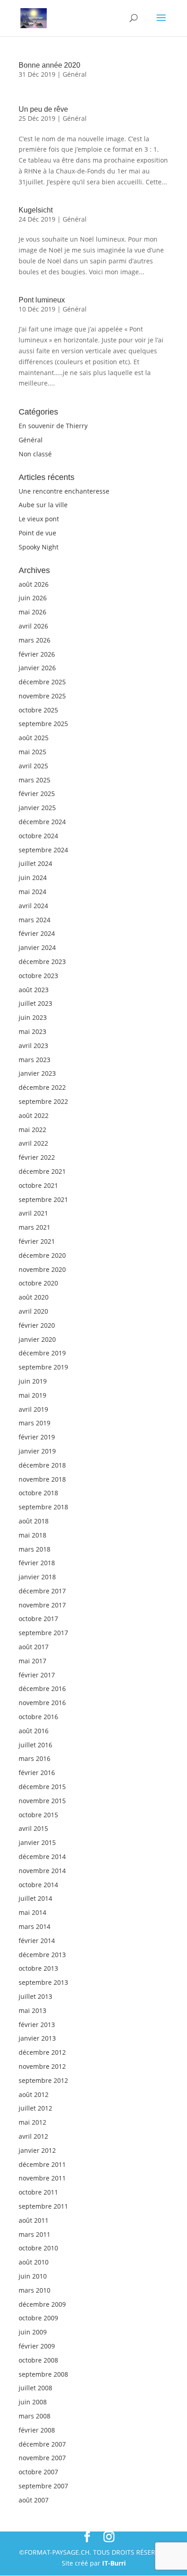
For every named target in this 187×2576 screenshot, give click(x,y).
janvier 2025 (37, 808)
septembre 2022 (43, 1101)
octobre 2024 (38, 836)
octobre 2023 (38, 976)
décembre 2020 (42, 1255)
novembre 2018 (42, 1479)
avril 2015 (33, 1828)
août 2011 (34, 2220)
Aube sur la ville (43, 505)
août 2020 (34, 1297)
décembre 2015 (42, 1787)
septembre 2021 (43, 1199)
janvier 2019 (37, 1451)
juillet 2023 (35, 1003)
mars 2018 (34, 1549)
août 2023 (34, 990)
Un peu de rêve (43, 109)
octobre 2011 (38, 2192)
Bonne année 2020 (49, 65)
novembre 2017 (42, 1605)
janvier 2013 (37, 2038)
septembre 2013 (43, 1982)
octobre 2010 (38, 2248)
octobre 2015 (38, 1815)
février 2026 (37, 654)
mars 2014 (34, 1926)
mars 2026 (34, 640)
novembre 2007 (42, 2458)
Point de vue (37, 533)
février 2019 (37, 1437)
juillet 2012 (35, 2108)
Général (75, 74)
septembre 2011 (43, 2206)
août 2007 (34, 2500)
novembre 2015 (42, 1801)
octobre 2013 (38, 1968)
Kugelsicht (36, 210)
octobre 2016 (38, 1717)
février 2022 (37, 1157)
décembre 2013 (42, 1955)
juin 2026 (33, 598)
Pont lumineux (42, 300)
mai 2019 (32, 1395)
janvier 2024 (37, 947)
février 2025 (37, 794)
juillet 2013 (35, 1996)
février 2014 (37, 1941)
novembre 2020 (42, 1269)
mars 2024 (34, 920)
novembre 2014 (42, 1871)
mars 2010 (34, 2290)
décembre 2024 (42, 822)
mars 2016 (34, 1758)
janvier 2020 (37, 1339)
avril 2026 (33, 626)
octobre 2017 (38, 1619)
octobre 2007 (38, 2472)
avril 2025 (33, 766)
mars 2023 (34, 1060)
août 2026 (34, 584)
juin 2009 (33, 2332)
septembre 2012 (43, 2080)
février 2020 (37, 1325)
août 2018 (34, 1521)
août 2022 (34, 1115)
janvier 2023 (37, 1073)
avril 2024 (33, 906)
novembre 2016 (42, 1703)
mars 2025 (34, 780)
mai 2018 (32, 1535)
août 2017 (34, 1647)
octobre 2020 (38, 1283)
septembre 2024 (43, 850)
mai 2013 (32, 2010)
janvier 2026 (37, 668)
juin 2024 (33, 878)
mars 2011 (34, 2234)
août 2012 (34, 2094)
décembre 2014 (42, 1857)
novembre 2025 (42, 696)
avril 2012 (33, 2136)
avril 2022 (33, 1143)
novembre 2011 (42, 2178)
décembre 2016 (42, 1688)
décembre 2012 (42, 2052)
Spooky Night (39, 547)
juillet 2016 (35, 1745)
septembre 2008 (43, 2374)
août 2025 (34, 738)
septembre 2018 (43, 1507)
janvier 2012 (37, 2150)
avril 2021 (33, 1213)
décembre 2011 (42, 2164)
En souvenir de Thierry (53, 426)
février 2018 (37, 1563)
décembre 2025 (42, 682)
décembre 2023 (42, 962)
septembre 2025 (43, 724)
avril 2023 (33, 1046)
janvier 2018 (37, 1577)
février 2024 (37, 933)
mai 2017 (32, 1661)
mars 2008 (34, 2416)
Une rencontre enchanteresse (64, 491)
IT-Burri (114, 2563)
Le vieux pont (39, 519)
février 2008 (37, 2430)
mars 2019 (34, 1423)
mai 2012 (32, 2122)
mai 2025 (32, 752)
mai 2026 (32, 612)
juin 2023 (33, 1017)
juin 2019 (33, 1381)
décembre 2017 (42, 1591)
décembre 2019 (42, 1353)
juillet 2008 (35, 2388)
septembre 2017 (43, 1633)
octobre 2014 (38, 1885)
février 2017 (37, 1675)
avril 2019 (33, 1409)
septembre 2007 (43, 2486)
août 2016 (34, 1731)
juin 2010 (33, 2276)
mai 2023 (32, 1031)
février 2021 (37, 1241)
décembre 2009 (42, 2304)
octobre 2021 (38, 1185)
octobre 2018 (38, 1493)
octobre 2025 (38, 710)
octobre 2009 (38, 2318)
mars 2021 (34, 1227)
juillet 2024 (35, 863)
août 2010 (34, 2262)
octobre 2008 (38, 2360)
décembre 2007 (42, 2444)
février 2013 (37, 2025)
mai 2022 (32, 1130)
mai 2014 (32, 1912)
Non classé (35, 454)
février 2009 (37, 2346)
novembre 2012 (42, 2066)
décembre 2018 (42, 1465)
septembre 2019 (43, 1367)
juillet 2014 (35, 1898)
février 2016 (37, 1773)
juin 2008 (33, 2402)
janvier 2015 (37, 1842)
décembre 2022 (42, 1087)
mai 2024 (32, 892)
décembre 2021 (42, 1171)
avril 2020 (33, 1311)
